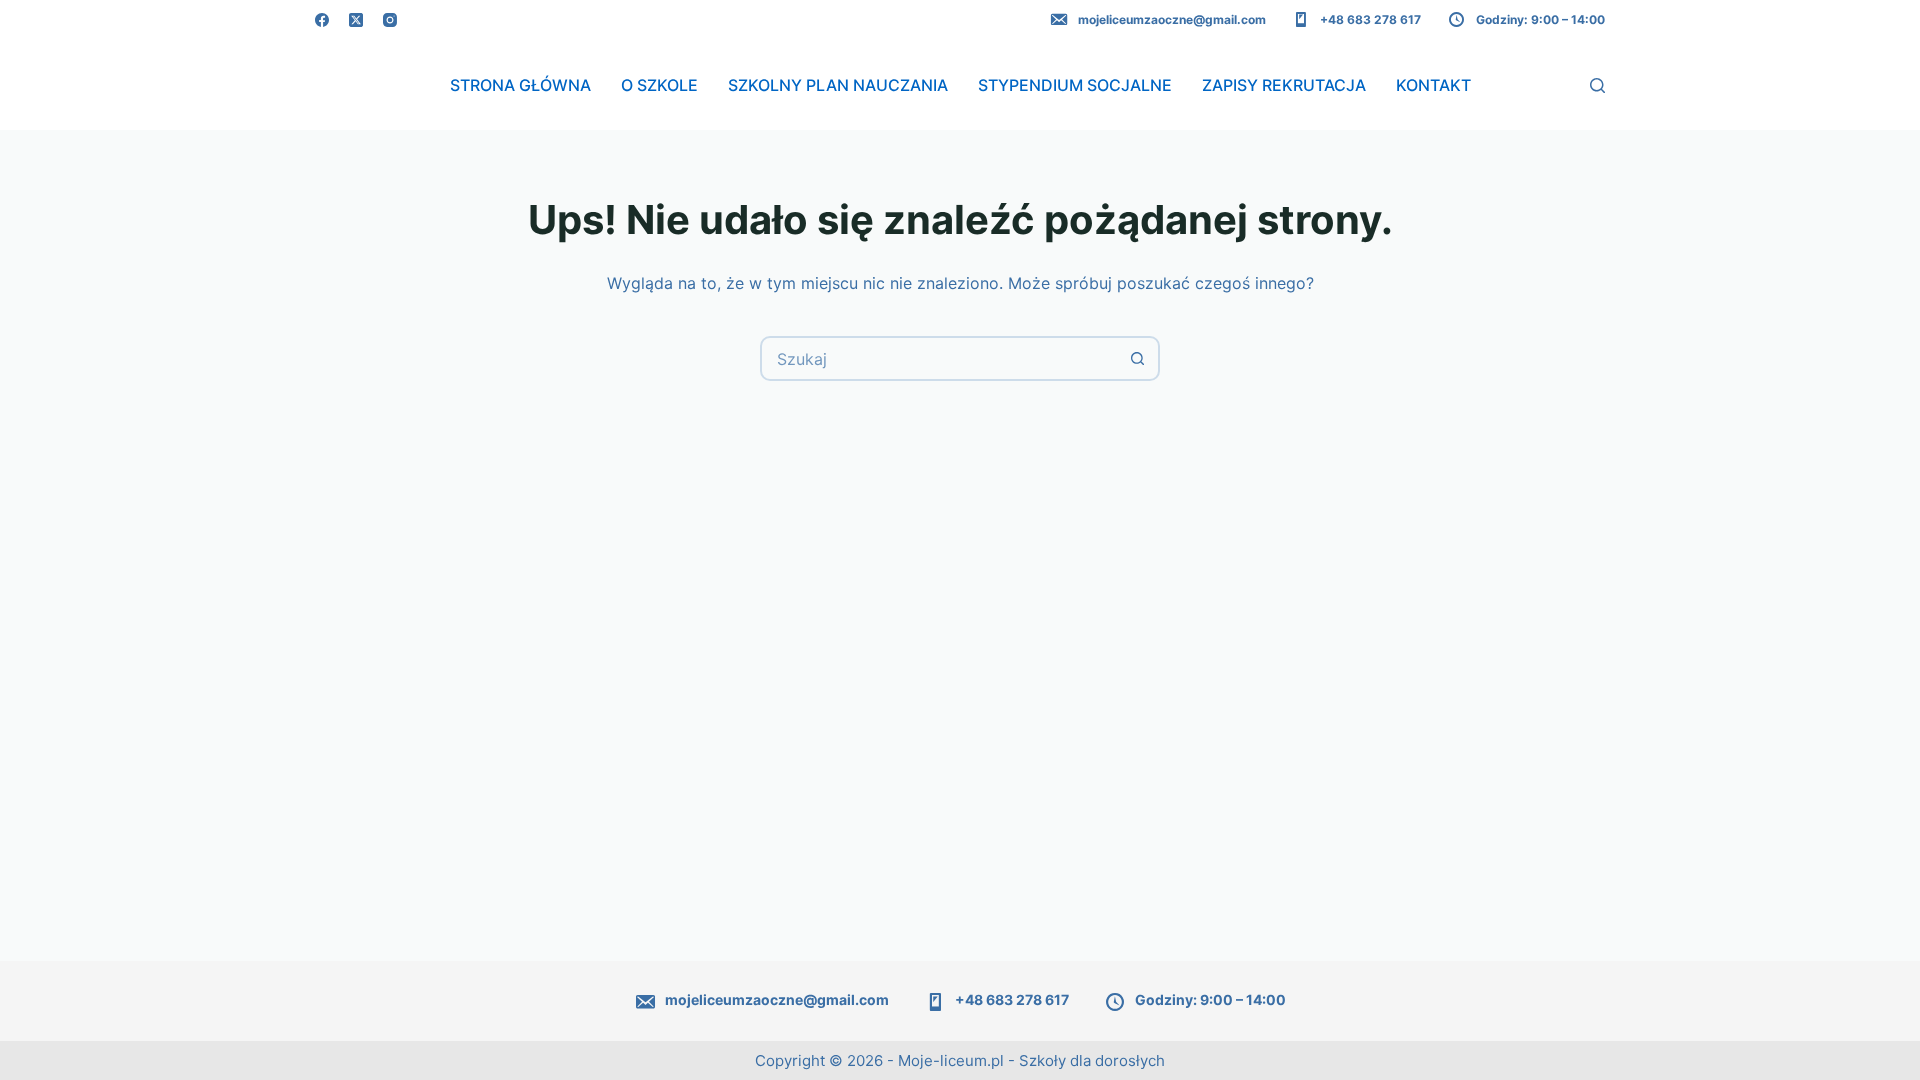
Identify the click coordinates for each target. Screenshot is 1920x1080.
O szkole (659, 85)
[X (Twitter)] (356, 20)
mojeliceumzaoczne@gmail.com (1172, 19)
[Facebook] (322, 20)
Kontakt (1433, 85)
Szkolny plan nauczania (838, 85)
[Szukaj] (1597, 85)
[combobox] (939, 358)
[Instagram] (390, 20)
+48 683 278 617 (1370, 19)
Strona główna (520, 85)
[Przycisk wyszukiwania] (1137, 358)
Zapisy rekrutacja (1284, 85)
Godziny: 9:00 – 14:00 (1540, 19)
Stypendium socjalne (1075, 85)
